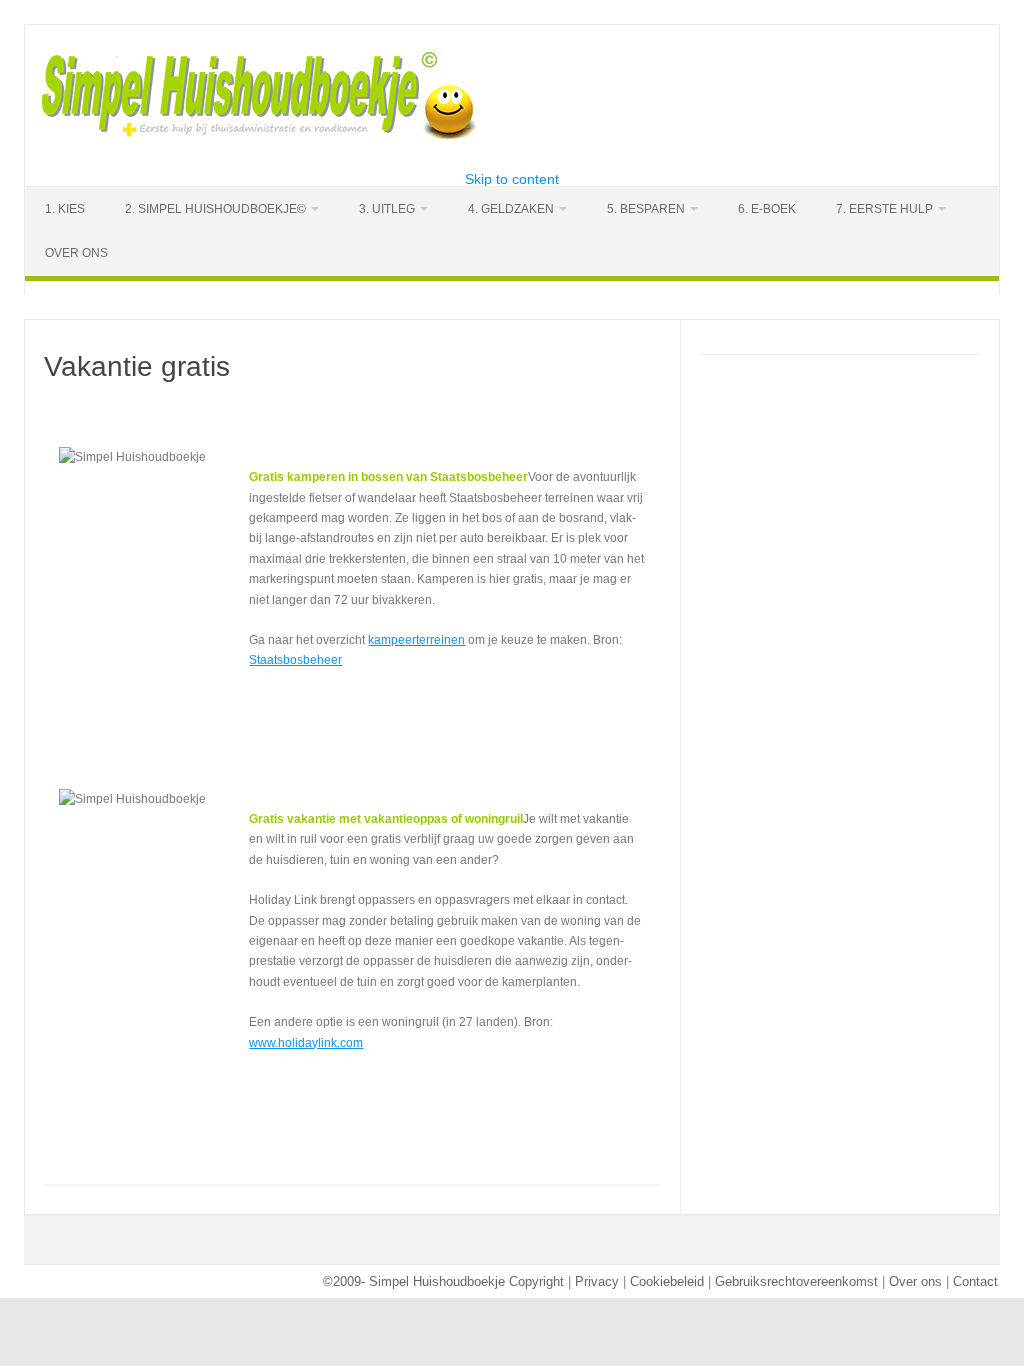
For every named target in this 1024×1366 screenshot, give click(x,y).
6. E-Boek (767, 209)
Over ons (915, 1281)
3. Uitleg (387, 209)
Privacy (597, 1281)
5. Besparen (646, 209)
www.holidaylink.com (306, 1043)
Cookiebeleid (667, 1281)
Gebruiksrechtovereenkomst (796, 1281)
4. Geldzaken (511, 209)
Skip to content (512, 179)
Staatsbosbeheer (295, 660)
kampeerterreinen (416, 640)
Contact (975, 1281)
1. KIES (65, 209)
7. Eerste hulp (884, 209)
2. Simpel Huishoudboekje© (215, 209)
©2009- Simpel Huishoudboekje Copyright (443, 1281)
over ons (76, 253)
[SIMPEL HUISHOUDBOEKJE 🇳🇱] (261, 138)
